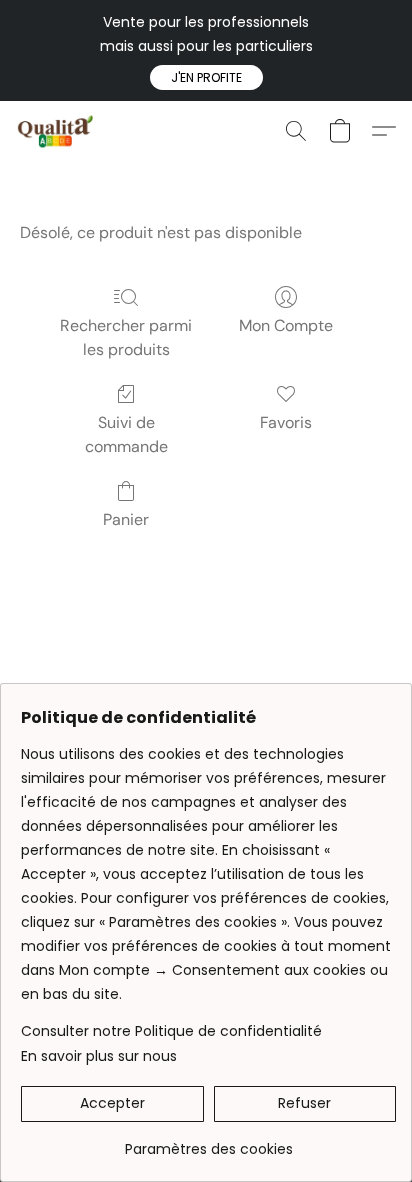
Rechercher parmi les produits (126, 337)
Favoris (286, 422)
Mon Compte (286, 325)
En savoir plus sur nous (99, 1056)
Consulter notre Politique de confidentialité (171, 1031)
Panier (126, 519)
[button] (206, 78)
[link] (208, 1141)
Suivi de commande (126, 434)
